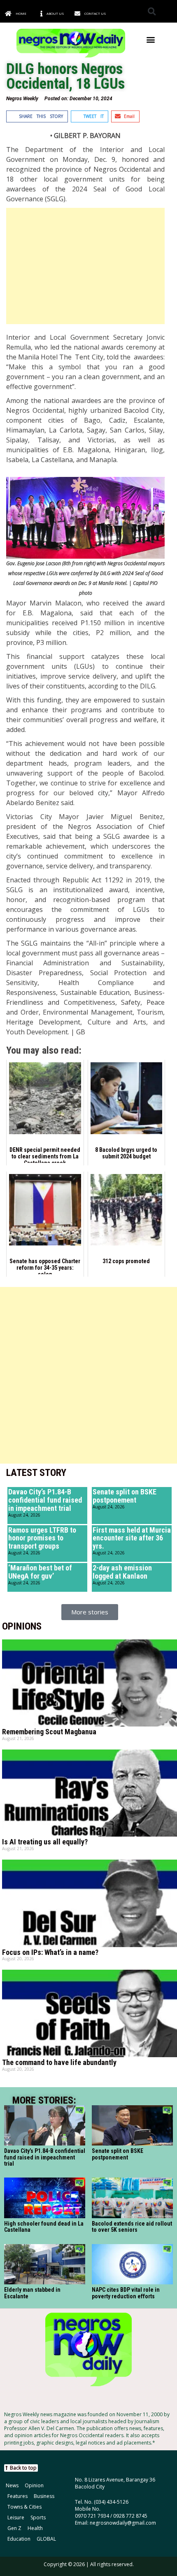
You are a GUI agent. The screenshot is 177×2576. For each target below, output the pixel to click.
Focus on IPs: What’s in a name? (50, 1952)
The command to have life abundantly (59, 2062)
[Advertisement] (85, 266)
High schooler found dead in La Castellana (44, 2227)
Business (44, 2496)
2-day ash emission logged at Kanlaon (122, 1572)
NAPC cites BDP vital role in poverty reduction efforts (126, 2293)
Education (19, 2539)
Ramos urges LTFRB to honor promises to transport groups (42, 1538)
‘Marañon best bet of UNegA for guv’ (40, 1572)
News (12, 2485)
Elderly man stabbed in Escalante (32, 2293)
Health (35, 2528)
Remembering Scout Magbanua (49, 1732)
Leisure (16, 2517)
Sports (38, 2517)
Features (17, 2496)
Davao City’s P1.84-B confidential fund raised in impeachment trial (45, 1500)
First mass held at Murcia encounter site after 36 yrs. (132, 1538)
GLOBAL (46, 2539)
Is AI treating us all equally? (45, 1842)
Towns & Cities (24, 2507)
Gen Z (14, 2528)
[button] (152, 11)
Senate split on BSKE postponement (125, 1496)
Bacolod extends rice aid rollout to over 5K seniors (132, 2227)
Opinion (34, 2485)
